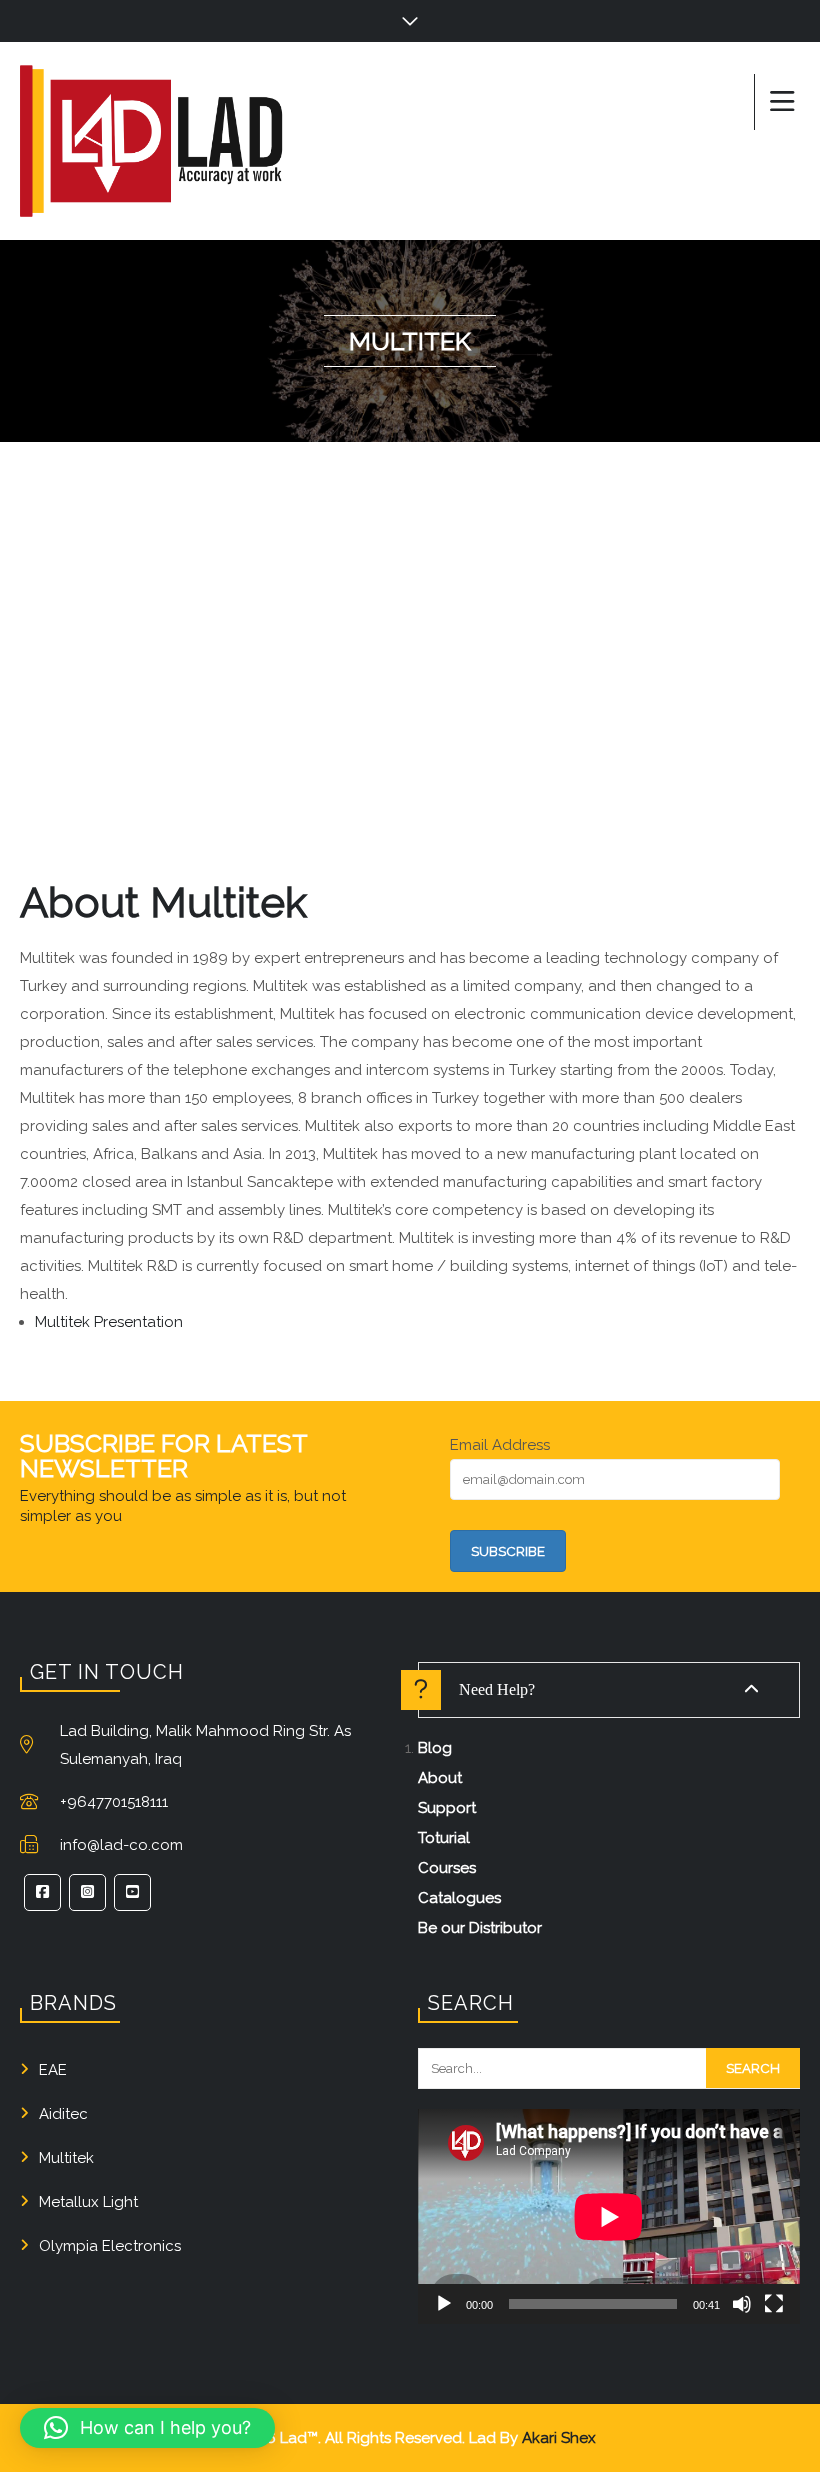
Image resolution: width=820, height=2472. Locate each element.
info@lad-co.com (121, 1845)
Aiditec (63, 2114)
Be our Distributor (480, 1928)
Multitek (66, 2158)
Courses (447, 1868)
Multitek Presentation (109, 1322)
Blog (435, 1748)
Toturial (444, 1838)
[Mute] (742, 2304)
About (440, 1778)
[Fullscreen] (774, 2304)
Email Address (500, 1445)
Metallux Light (88, 2202)
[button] (147, 2428)
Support (447, 1808)
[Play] (444, 2304)
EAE (53, 2070)
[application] (609, 2216)
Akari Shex (559, 2438)
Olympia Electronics (110, 2246)
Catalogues (459, 1898)
